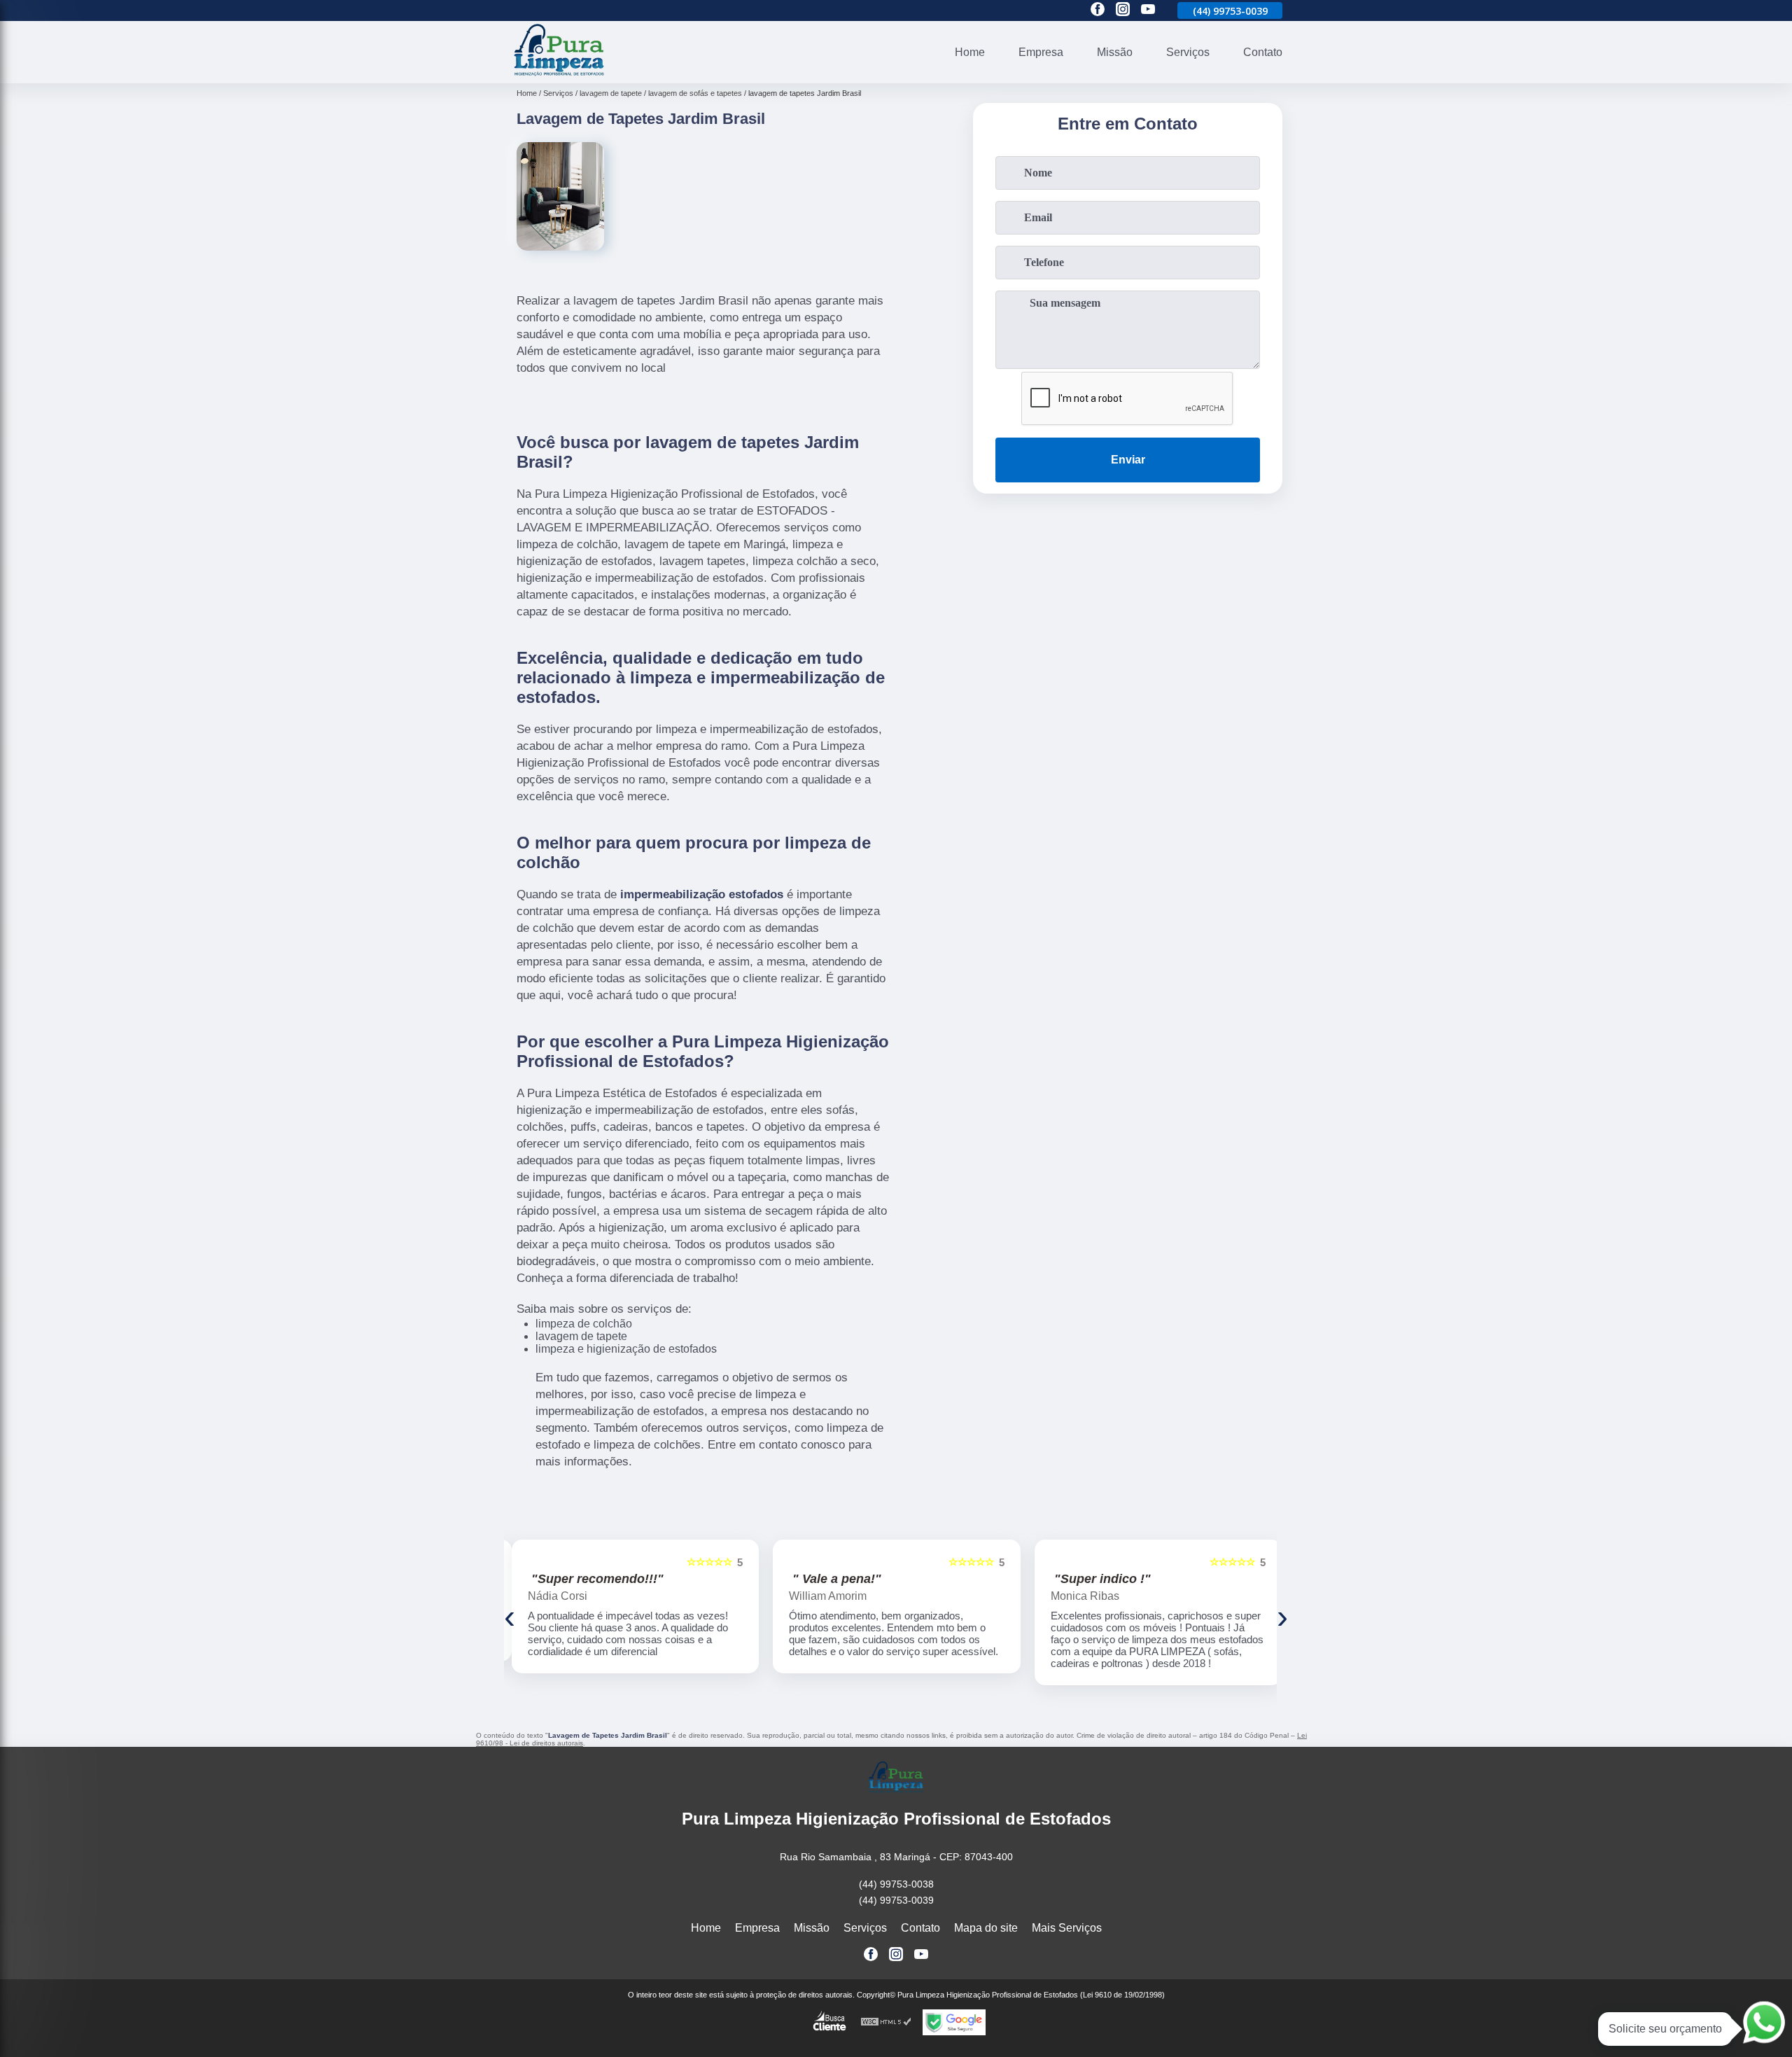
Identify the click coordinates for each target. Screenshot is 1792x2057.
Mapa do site (986, 1928)
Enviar (1128, 460)
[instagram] (1123, 10)
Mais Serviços (1067, 1928)
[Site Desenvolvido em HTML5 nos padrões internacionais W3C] (886, 2022)
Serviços (1188, 52)
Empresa (1041, 52)
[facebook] (1098, 10)
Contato (1263, 52)
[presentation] (510, 1616)
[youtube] (1148, 10)
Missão (1115, 52)
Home (970, 52)
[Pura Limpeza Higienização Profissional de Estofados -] (559, 75)
